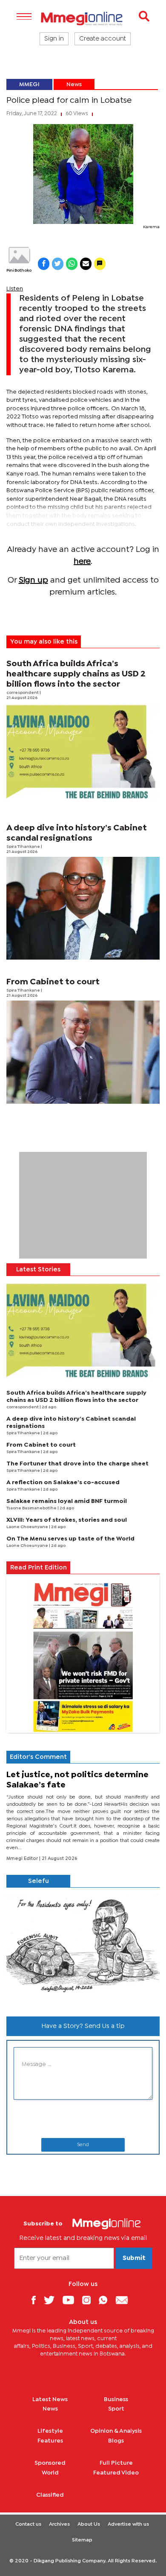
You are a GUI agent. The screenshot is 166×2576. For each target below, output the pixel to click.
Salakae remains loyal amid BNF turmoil (67, 1501)
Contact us (28, 2524)
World (50, 2473)
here (82, 561)
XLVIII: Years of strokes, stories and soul (67, 1520)
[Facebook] (37, 2300)
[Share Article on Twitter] (58, 264)
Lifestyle (50, 2431)
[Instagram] (90, 2300)
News (74, 84)
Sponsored (50, 2463)
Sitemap (82, 2540)
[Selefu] (83, 1949)
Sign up (33, 580)
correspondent (23, 693)
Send (83, 2145)
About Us (89, 2524)
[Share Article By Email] (86, 264)
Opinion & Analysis (116, 2431)
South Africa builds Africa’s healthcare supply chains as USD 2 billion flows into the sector (76, 674)
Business (116, 2399)
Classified (50, 2495)
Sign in (54, 39)
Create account (103, 39)
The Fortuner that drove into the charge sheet (77, 1464)
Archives (59, 2524)
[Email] (125, 2300)
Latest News (50, 2399)
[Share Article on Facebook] (44, 264)
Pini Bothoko (19, 271)
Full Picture (116, 2463)
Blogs (116, 2441)
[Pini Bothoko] (19, 255)
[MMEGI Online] (83, 19)
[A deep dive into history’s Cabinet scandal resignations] (83, 908)
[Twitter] (52, 2300)
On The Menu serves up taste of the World (70, 1539)
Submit (134, 2258)
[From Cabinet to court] (83, 1052)
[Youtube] (72, 2300)
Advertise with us (128, 2524)
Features (50, 2441)
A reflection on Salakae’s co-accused (63, 1482)
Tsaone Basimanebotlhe (32, 1508)
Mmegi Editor (23, 1859)
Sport (116, 2409)
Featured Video (116, 2473)
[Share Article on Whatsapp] (72, 264)
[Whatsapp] (106, 2300)
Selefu (39, 1881)
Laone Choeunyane (28, 1527)
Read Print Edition (39, 1568)
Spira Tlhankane (24, 847)
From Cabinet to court (53, 982)
